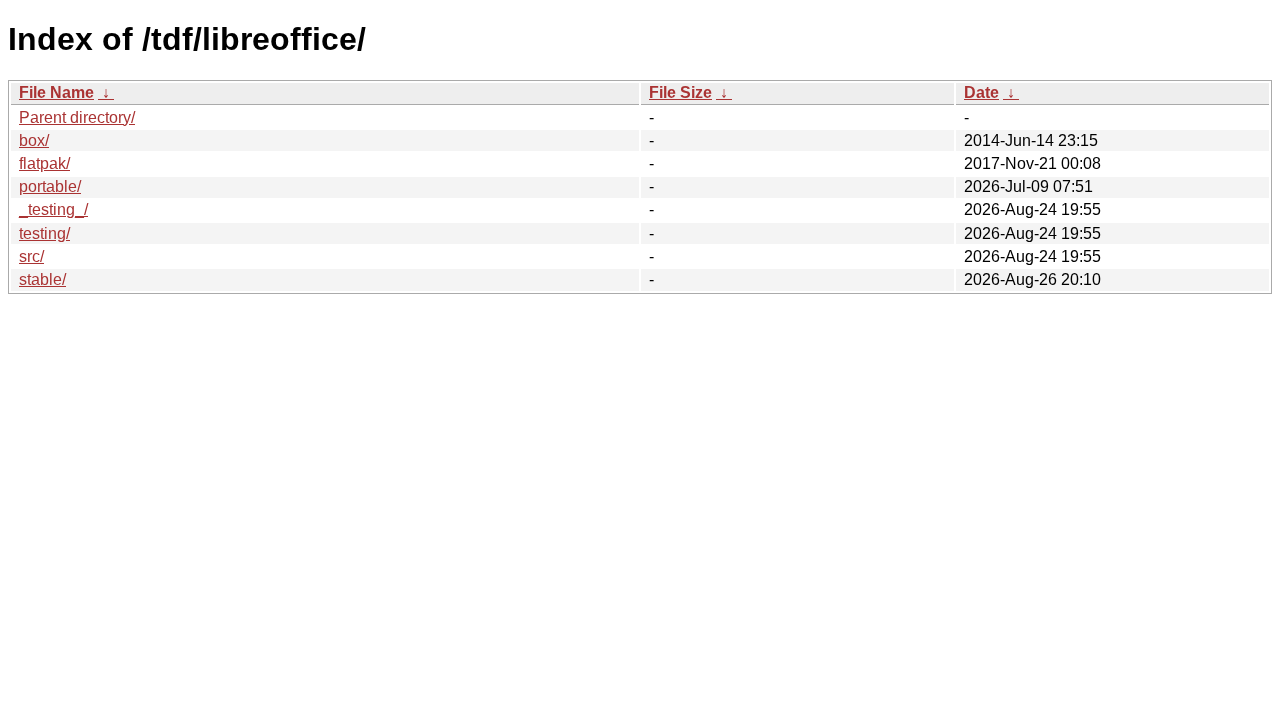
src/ (31, 256)
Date (981, 92)
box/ (34, 140)
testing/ (44, 233)
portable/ (50, 186)
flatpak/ (44, 163)
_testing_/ (53, 209)
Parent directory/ (77, 117)
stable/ (42, 279)
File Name (56, 92)
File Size (680, 92)
